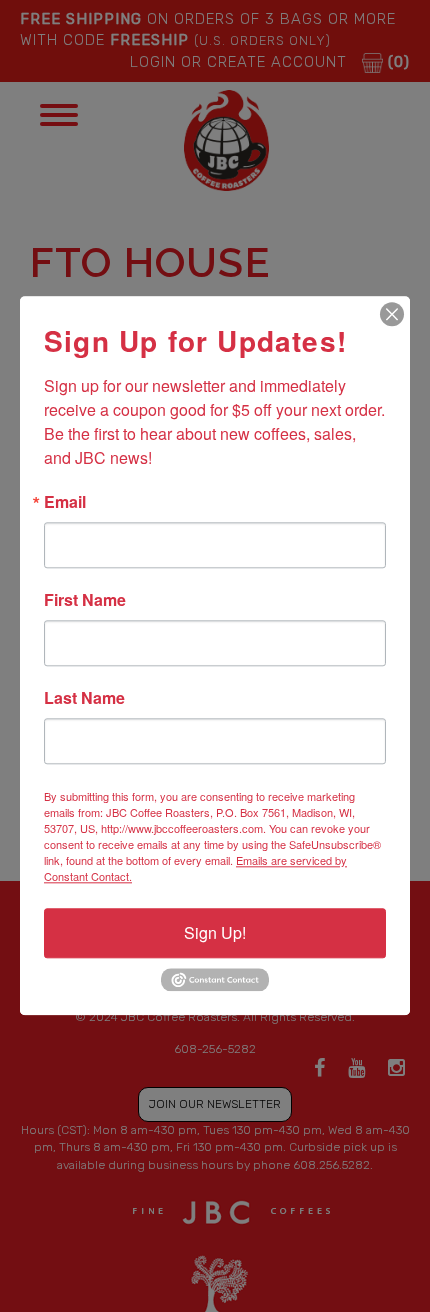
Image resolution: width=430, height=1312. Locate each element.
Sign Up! (215, 932)
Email (65, 502)
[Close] (392, 314)
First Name (85, 600)
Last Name (84, 698)
